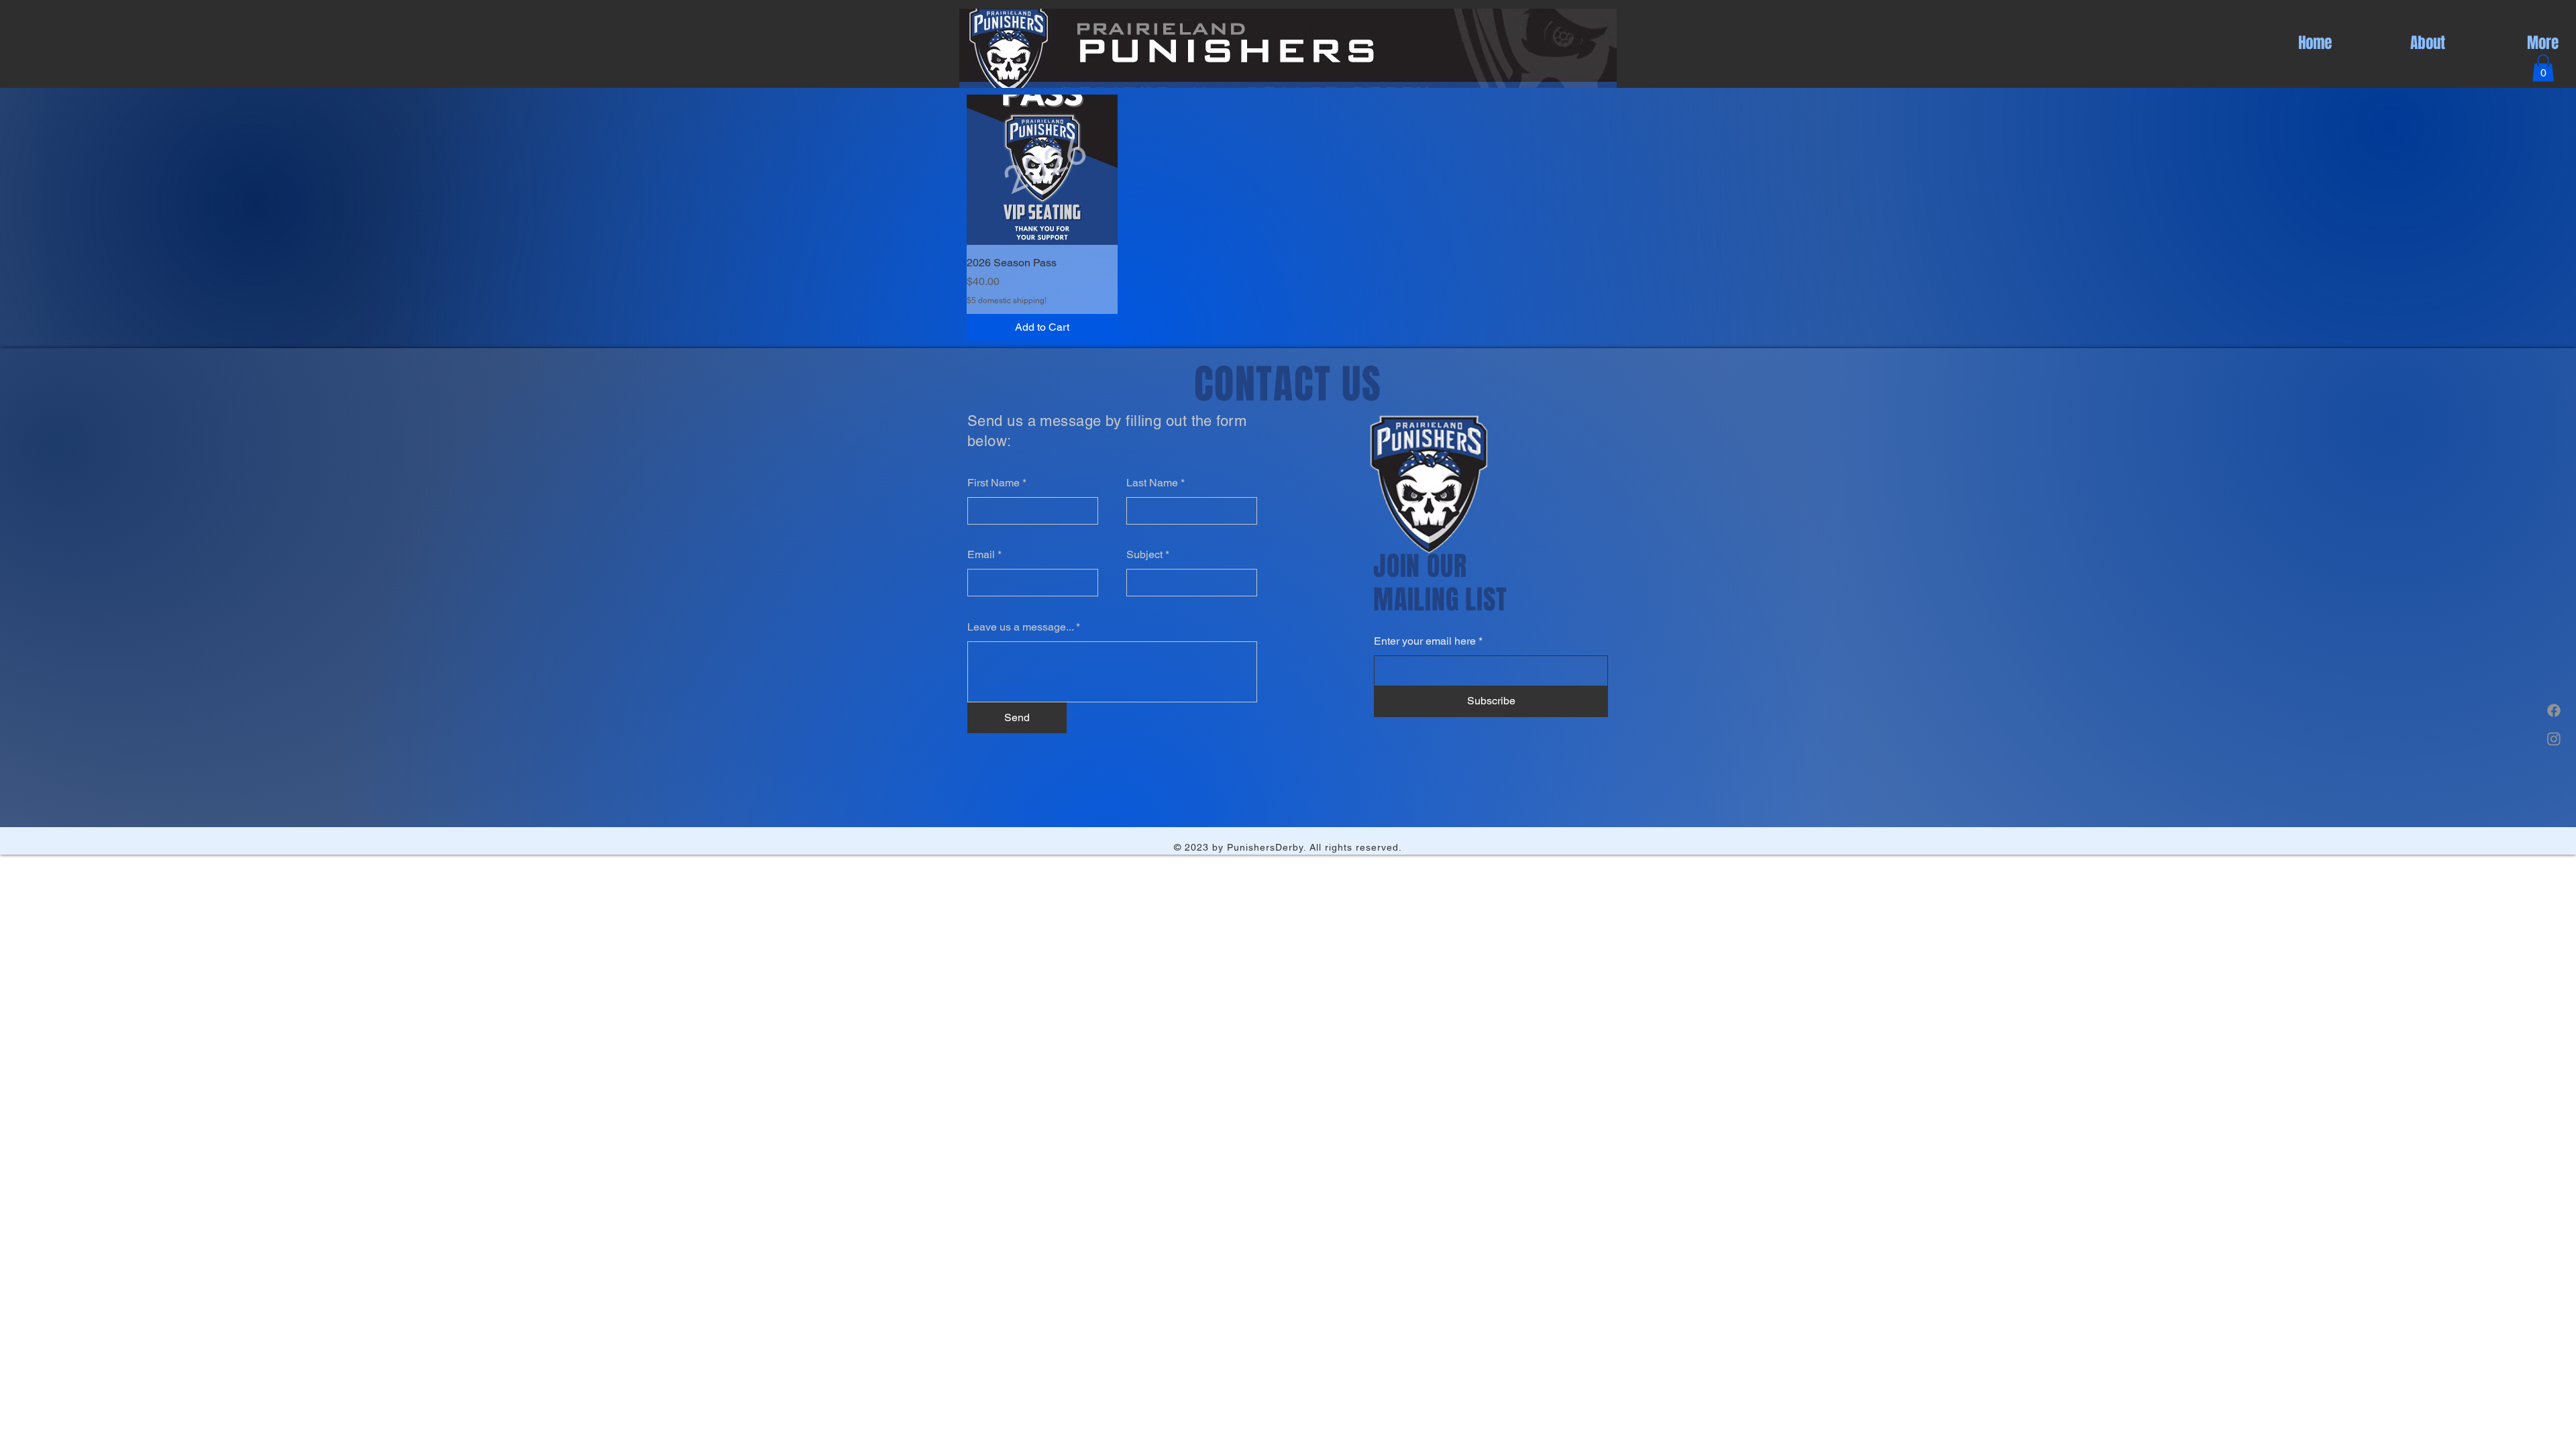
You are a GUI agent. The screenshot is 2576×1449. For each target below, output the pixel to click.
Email (981, 555)
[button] (2543, 68)
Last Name (1152, 483)
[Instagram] (2554, 739)
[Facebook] (2554, 710)
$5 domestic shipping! (1007, 301)
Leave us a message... (1020, 627)
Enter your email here (1425, 641)
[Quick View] (1042, 170)
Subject (1144, 555)
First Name (994, 483)
